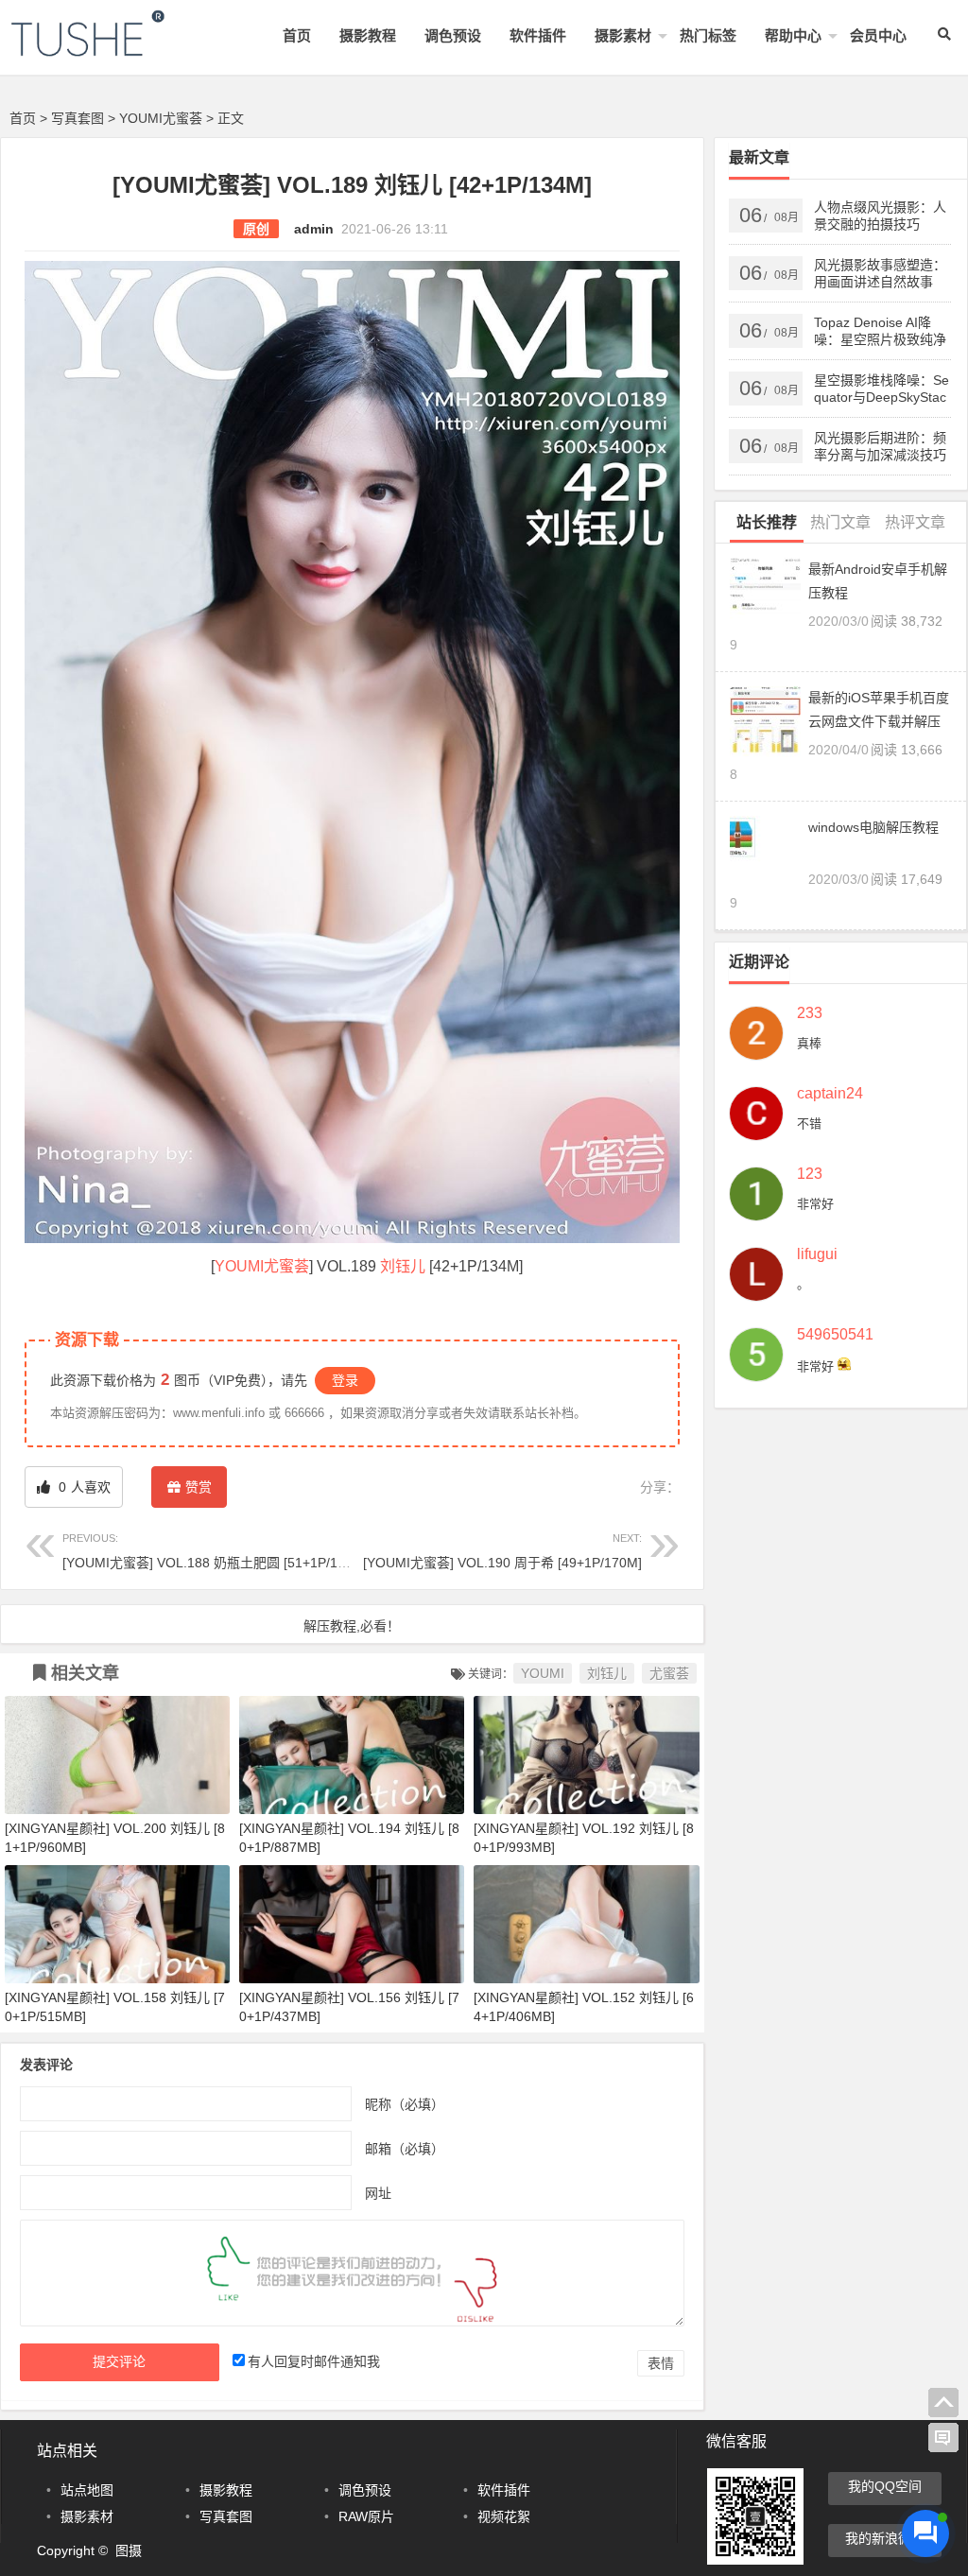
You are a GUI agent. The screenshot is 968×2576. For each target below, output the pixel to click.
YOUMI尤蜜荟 (161, 118)
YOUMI (239, 1266)
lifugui (817, 1254)
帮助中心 (793, 35)
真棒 (809, 1043)
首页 (297, 35)
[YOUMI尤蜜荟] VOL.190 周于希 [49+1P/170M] (502, 1551)
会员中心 (878, 35)
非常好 (815, 1204)
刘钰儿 (403, 1266)
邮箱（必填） (405, 2149)
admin (314, 229)
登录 (345, 1380)
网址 (378, 2193)
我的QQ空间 (885, 2486)
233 (810, 1013)
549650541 (835, 1335)
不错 (809, 1124)
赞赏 (199, 1487)
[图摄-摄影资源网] (113, 49)
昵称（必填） (405, 2104)
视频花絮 (504, 2516)
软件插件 (538, 35)
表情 (661, 2363)
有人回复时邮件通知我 (314, 2361)
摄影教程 (368, 35)
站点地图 (87, 2490)
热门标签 (708, 35)
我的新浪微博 (885, 2538)
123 (810, 1174)
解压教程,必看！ (352, 1626)
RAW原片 (366, 2516)
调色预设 (453, 35)
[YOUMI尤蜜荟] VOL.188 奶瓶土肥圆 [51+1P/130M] (215, 1551)
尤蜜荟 (286, 1266)
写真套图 (78, 118)
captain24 (830, 1094)
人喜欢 (83, 1487)
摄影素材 (623, 35)
